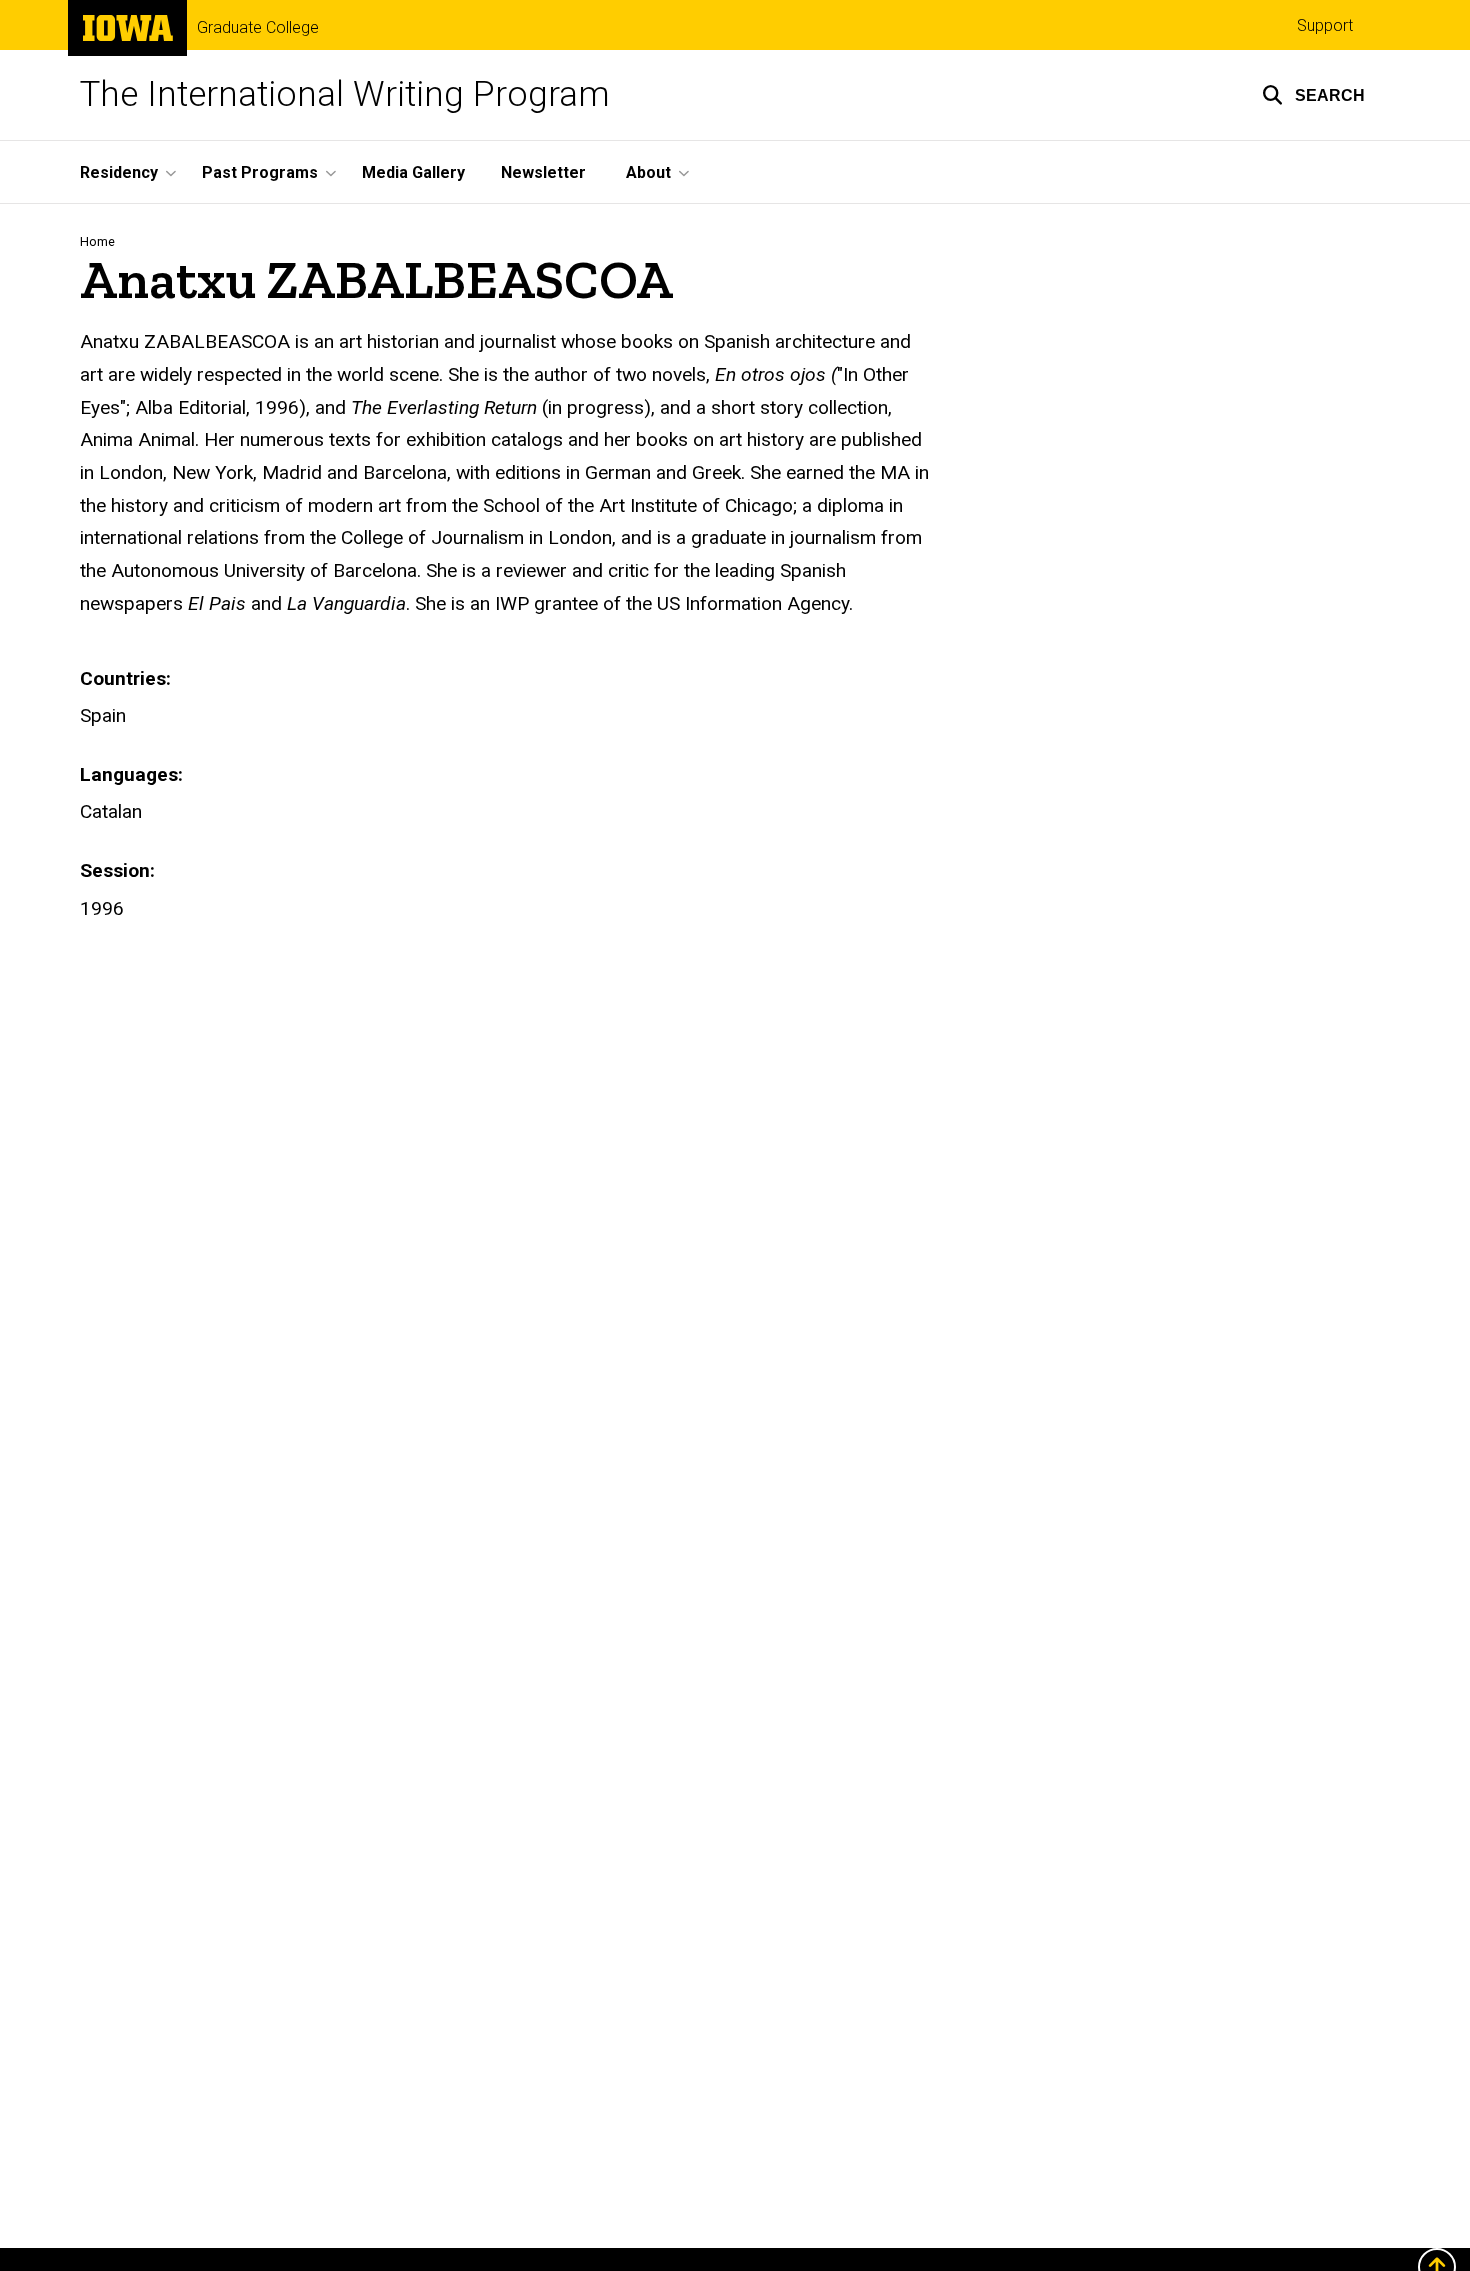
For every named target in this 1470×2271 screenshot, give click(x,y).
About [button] (648, 172)
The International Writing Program (345, 94)
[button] (1313, 95)
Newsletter (543, 172)
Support (1325, 25)
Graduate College (258, 28)
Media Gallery (413, 172)
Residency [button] (119, 172)
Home (97, 241)
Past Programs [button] (260, 172)
